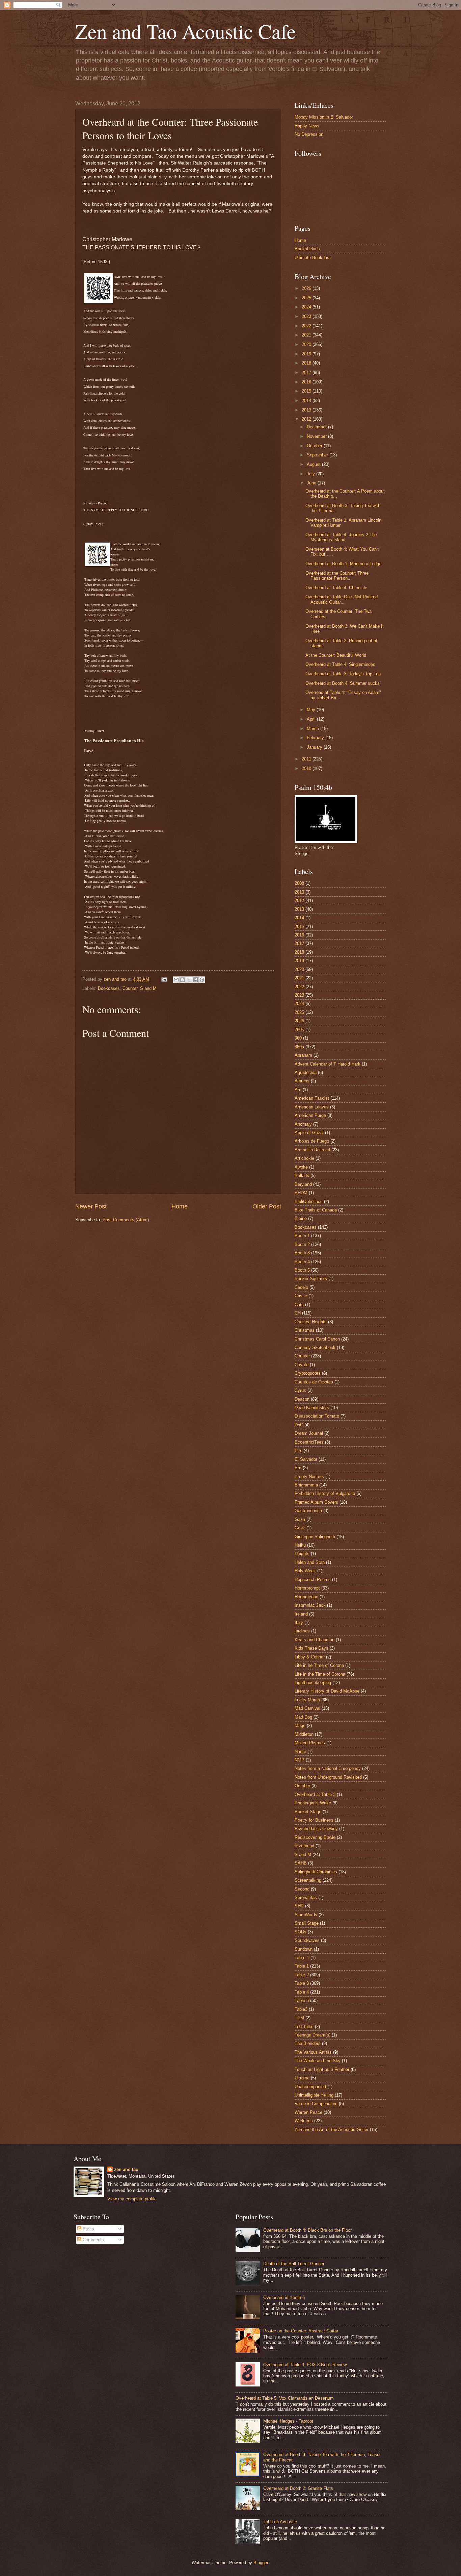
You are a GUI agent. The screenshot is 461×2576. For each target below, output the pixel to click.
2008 (299, 883)
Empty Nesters (309, 1477)
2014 (307, 401)
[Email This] (176, 980)
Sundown (304, 1949)
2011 (307, 759)
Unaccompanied (310, 2087)
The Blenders (308, 2043)
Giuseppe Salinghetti (315, 1537)
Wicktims (304, 2121)
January (315, 747)
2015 (307, 391)
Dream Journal (309, 1433)
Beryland (303, 1184)
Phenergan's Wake (313, 1803)
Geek (300, 1528)
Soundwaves (307, 1940)
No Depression (309, 134)
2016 (307, 382)
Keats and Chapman (315, 1640)
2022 (307, 326)
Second (302, 1889)
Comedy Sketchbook (315, 1347)
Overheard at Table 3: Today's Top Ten (343, 674)
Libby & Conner (310, 1657)
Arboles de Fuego (312, 1141)
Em (298, 1468)
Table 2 (302, 1975)
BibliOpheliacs (309, 1202)
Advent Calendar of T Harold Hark (328, 1064)
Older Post (267, 1206)
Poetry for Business (314, 1820)
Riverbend (304, 1846)
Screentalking (308, 1880)
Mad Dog (303, 1717)
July (311, 474)
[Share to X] (189, 980)
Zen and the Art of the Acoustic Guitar (332, 2130)
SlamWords (306, 1915)
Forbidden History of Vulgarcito (325, 1493)
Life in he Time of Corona (319, 1665)
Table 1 (302, 1966)
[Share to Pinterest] (202, 980)
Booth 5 (302, 1270)
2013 (307, 410)
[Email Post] (164, 979)
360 (298, 1038)
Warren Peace (308, 2112)
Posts (88, 2229)
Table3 (301, 2009)
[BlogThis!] (183, 980)
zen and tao (126, 2169)
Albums (302, 1081)
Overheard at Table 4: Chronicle (336, 588)
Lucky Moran (307, 1700)
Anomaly (303, 1124)
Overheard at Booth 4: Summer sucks (343, 683)
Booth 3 (302, 1253)
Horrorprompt (307, 1588)
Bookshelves (307, 249)
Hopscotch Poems (313, 1580)
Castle (301, 1296)
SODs (301, 1932)
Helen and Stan (310, 1562)
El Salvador (306, 1459)
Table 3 (302, 1983)
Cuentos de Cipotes (314, 1382)
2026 (307, 288)
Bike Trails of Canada (316, 1210)
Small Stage (307, 1923)
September (318, 455)
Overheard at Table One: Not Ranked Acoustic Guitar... (342, 599)
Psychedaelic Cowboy (316, 1829)
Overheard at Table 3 (315, 1794)
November (317, 436)
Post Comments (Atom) (126, 1220)
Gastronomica (308, 1511)
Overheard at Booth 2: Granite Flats (298, 2488)
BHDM (301, 1193)
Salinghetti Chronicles (316, 1872)
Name (300, 1752)
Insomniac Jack (310, 1605)
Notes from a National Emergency (328, 1768)
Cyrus (300, 1390)
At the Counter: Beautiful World (336, 655)
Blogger (261, 2563)
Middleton (304, 1734)
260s (299, 1030)
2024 (307, 307)
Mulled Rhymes (310, 1743)
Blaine (301, 1218)
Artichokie (304, 1158)
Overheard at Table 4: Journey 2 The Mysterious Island (341, 537)
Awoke (301, 1167)
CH (298, 1313)
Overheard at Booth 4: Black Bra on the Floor (307, 2230)
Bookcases (109, 988)
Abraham (303, 1055)
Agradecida (306, 1072)
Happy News (307, 126)
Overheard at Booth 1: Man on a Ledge (343, 564)
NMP (300, 1760)
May (312, 710)
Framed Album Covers (316, 1502)
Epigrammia (306, 1485)
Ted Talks (304, 2027)
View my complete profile (132, 2199)
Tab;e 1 (302, 1958)
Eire (299, 1450)
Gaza (300, 1519)
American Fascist (312, 1098)
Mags (300, 1725)
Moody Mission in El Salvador (324, 117)
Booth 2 (302, 1244)
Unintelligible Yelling (314, 2095)
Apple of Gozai (309, 1133)
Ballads (302, 1176)
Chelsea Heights (311, 1322)
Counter (130, 988)
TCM (299, 2018)
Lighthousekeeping (313, 1683)
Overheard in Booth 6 (284, 2297)
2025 (307, 298)
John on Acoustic (280, 2522)
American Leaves (312, 1107)
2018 (307, 363)
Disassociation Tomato (317, 1416)
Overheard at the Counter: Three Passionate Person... (337, 576)
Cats (299, 1305)
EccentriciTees (309, 1442)
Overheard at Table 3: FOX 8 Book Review (305, 2365)
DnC (299, 1425)
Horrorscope (306, 1597)
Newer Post (91, 1206)
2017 (307, 372)
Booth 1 (302, 1236)
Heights (302, 1554)
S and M (148, 988)
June (312, 483)
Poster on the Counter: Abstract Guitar (301, 2331)
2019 (307, 354)
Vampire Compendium (316, 2104)
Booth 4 (302, 1262)
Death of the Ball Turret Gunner (294, 2264)
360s (299, 1047)
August (314, 464)
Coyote (302, 1365)
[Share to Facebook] (195, 980)
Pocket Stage (308, 1812)
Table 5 (302, 2000)
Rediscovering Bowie (315, 1837)
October (315, 446)
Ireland (301, 1614)
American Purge (310, 1115)
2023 (307, 316)
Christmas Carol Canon (317, 1339)
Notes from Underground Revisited (328, 1777)
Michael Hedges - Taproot (288, 2421)
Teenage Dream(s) (313, 2035)
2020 (307, 344)
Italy (299, 1622)
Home (180, 1206)
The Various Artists (313, 2052)
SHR (299, 1906)
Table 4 (302, 1992)
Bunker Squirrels (311, 1279)
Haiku (300, 1545)
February (316, 738)
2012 (307, 419)
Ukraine (302, 2078)
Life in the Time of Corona (320, 1674)
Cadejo (301, 1287)
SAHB (301, 1863)
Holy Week (305, 1571)
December (317, 427)
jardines (302, 1631)
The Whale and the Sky (318, 2061)
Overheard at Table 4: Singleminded (340, 664)
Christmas (305, 1330)
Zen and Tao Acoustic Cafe (186, 31)
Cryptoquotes (308, 1373)
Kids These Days (311, 1648)
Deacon (302, 1399)
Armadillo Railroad (312, 1150)
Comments (93, 2240)
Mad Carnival (307, 1708)
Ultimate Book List (313, 258)
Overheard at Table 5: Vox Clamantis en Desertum (285, 2398)
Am (298, 1090)
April (312, 719)
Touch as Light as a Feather (322, 2069)
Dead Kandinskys (312, 1408)
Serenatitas (306, 1897)
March (314, 729)
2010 (307, 768)
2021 (307, 335)
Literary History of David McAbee (327, 1691)
